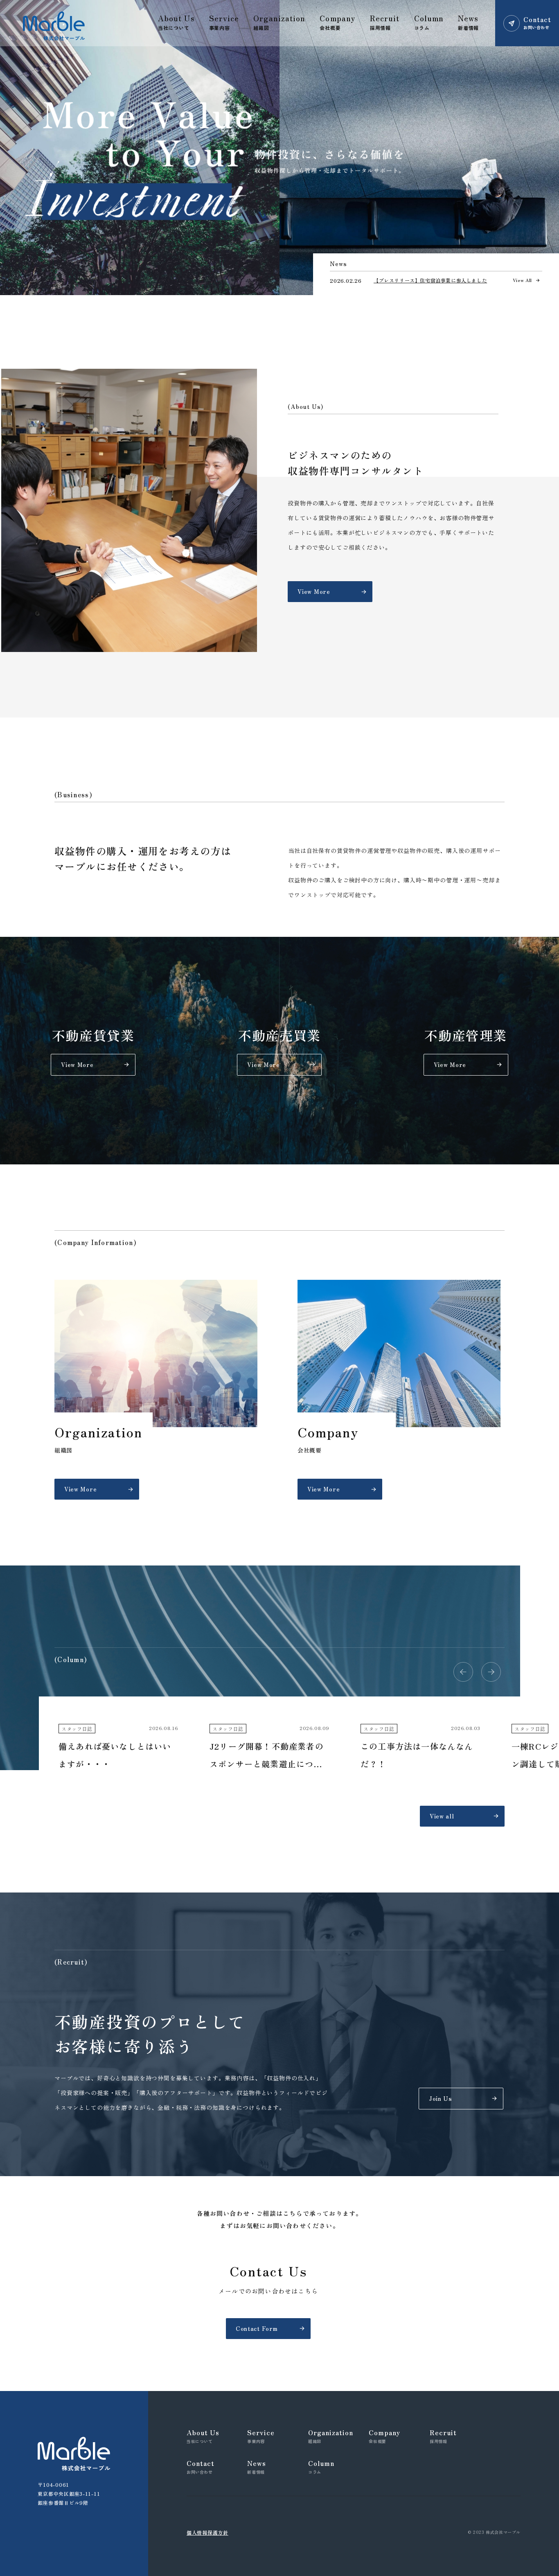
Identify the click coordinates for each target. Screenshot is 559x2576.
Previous (463, 1672)
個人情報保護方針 (207, 2532)
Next (491, 1672)
